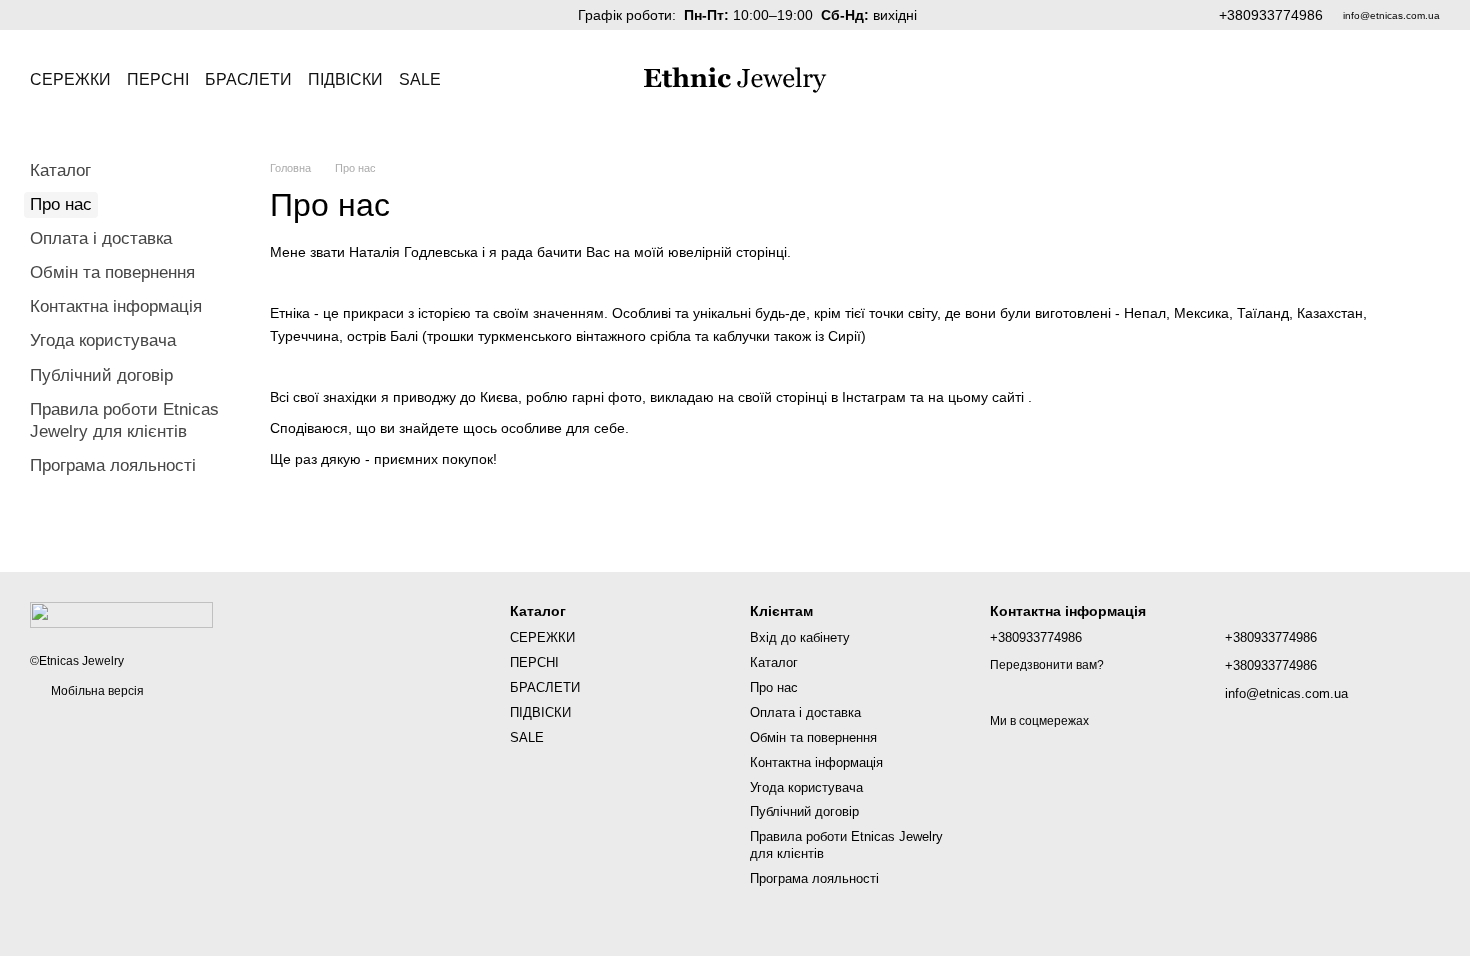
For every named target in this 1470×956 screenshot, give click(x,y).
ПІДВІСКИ (345, 79)
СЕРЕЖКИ (70, 79)
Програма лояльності (113, 465)
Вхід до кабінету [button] (800, 637)
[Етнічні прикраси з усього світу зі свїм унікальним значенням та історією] (121, 614)
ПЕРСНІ (158, 79)
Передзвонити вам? (1047, 665)
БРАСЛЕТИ (248, 79)
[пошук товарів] (477, 80)
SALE (420, 79)
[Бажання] (1372, 80)
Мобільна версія (96, 691)
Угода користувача (103, 340)
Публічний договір (101, 375)
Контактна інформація (116, 306)
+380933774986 (1271, 15)
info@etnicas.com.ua (1391, 15)
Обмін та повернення (112, 272)
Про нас (774, 687)
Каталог (60, 170)
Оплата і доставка (101, 238)
